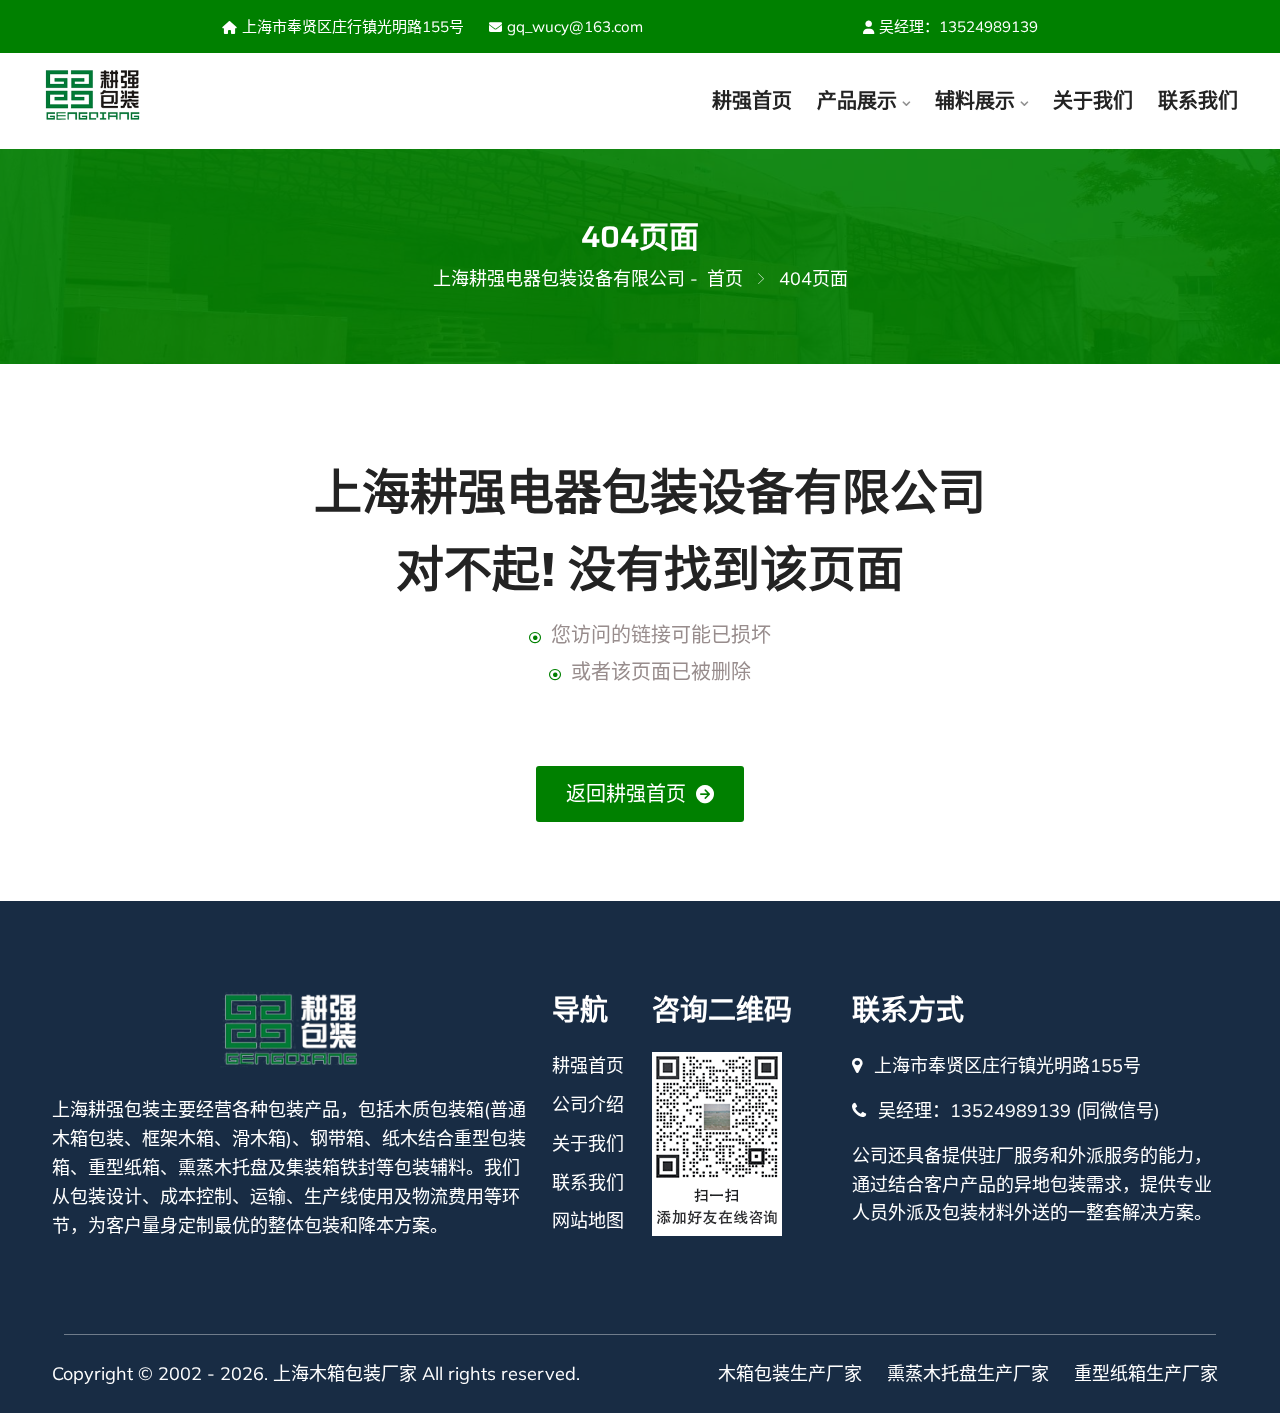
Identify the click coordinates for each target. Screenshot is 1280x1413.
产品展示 (857, 100)
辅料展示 (975, 100)
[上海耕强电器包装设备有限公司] (131, 96)
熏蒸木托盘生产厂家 (968, 1373)
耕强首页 (752, 100)
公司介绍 (588, 1104)
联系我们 (1198, 100)
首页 (725, 278)
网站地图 (588, 1220)
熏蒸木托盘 (223, 1167)
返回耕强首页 (626, 793)
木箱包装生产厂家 (790, 1373)
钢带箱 (337, 1138)
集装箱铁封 (331, 1167)
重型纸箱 (124, 1167)
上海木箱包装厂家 (345, 1373)
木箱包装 (88, 1138)
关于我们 (1093, 100)
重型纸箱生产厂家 (1146, 1373)
